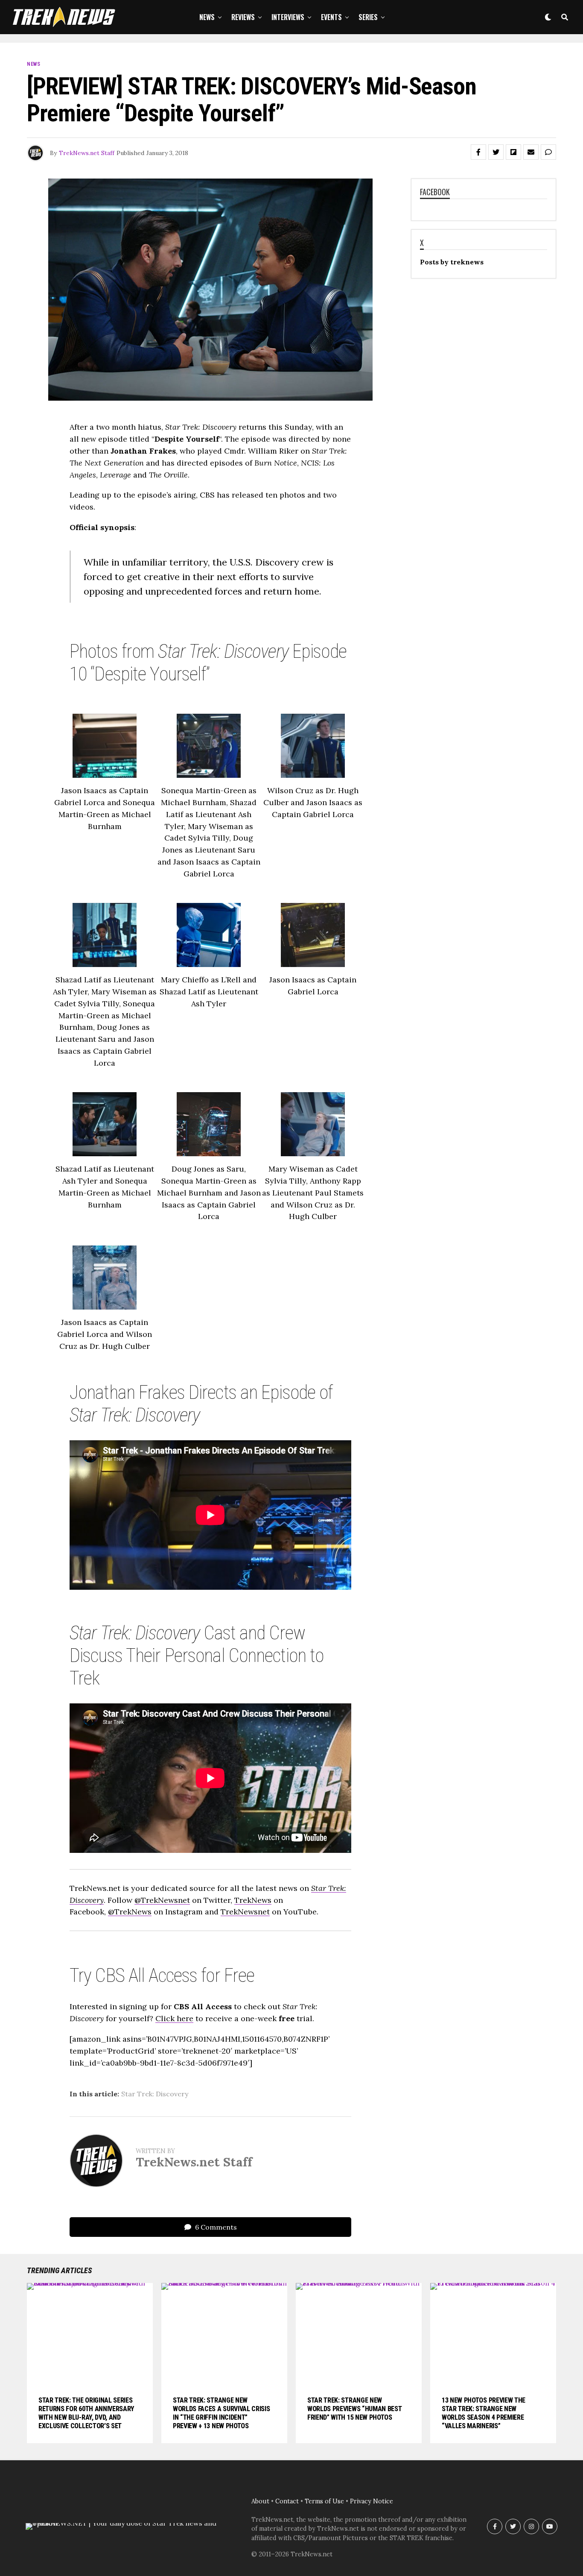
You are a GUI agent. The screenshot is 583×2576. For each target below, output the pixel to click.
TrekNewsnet (245, 1912)
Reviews (243, 17)
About (260, 2501)
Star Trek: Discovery (155, 2094)
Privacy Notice (372, 2501)
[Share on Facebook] (478, 152)
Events (331, 17)
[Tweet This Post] (496, 152)
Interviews (288, 17)
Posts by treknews (452, 262)
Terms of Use (324, 2501)
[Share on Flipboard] (513, 152)
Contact (287, 2501)
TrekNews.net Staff (87, 153)
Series (368, 17)
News (207, 17)
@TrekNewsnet (162, 1900)
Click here (174, 2018)
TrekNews (253, 1900)
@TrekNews (130, 1912)
